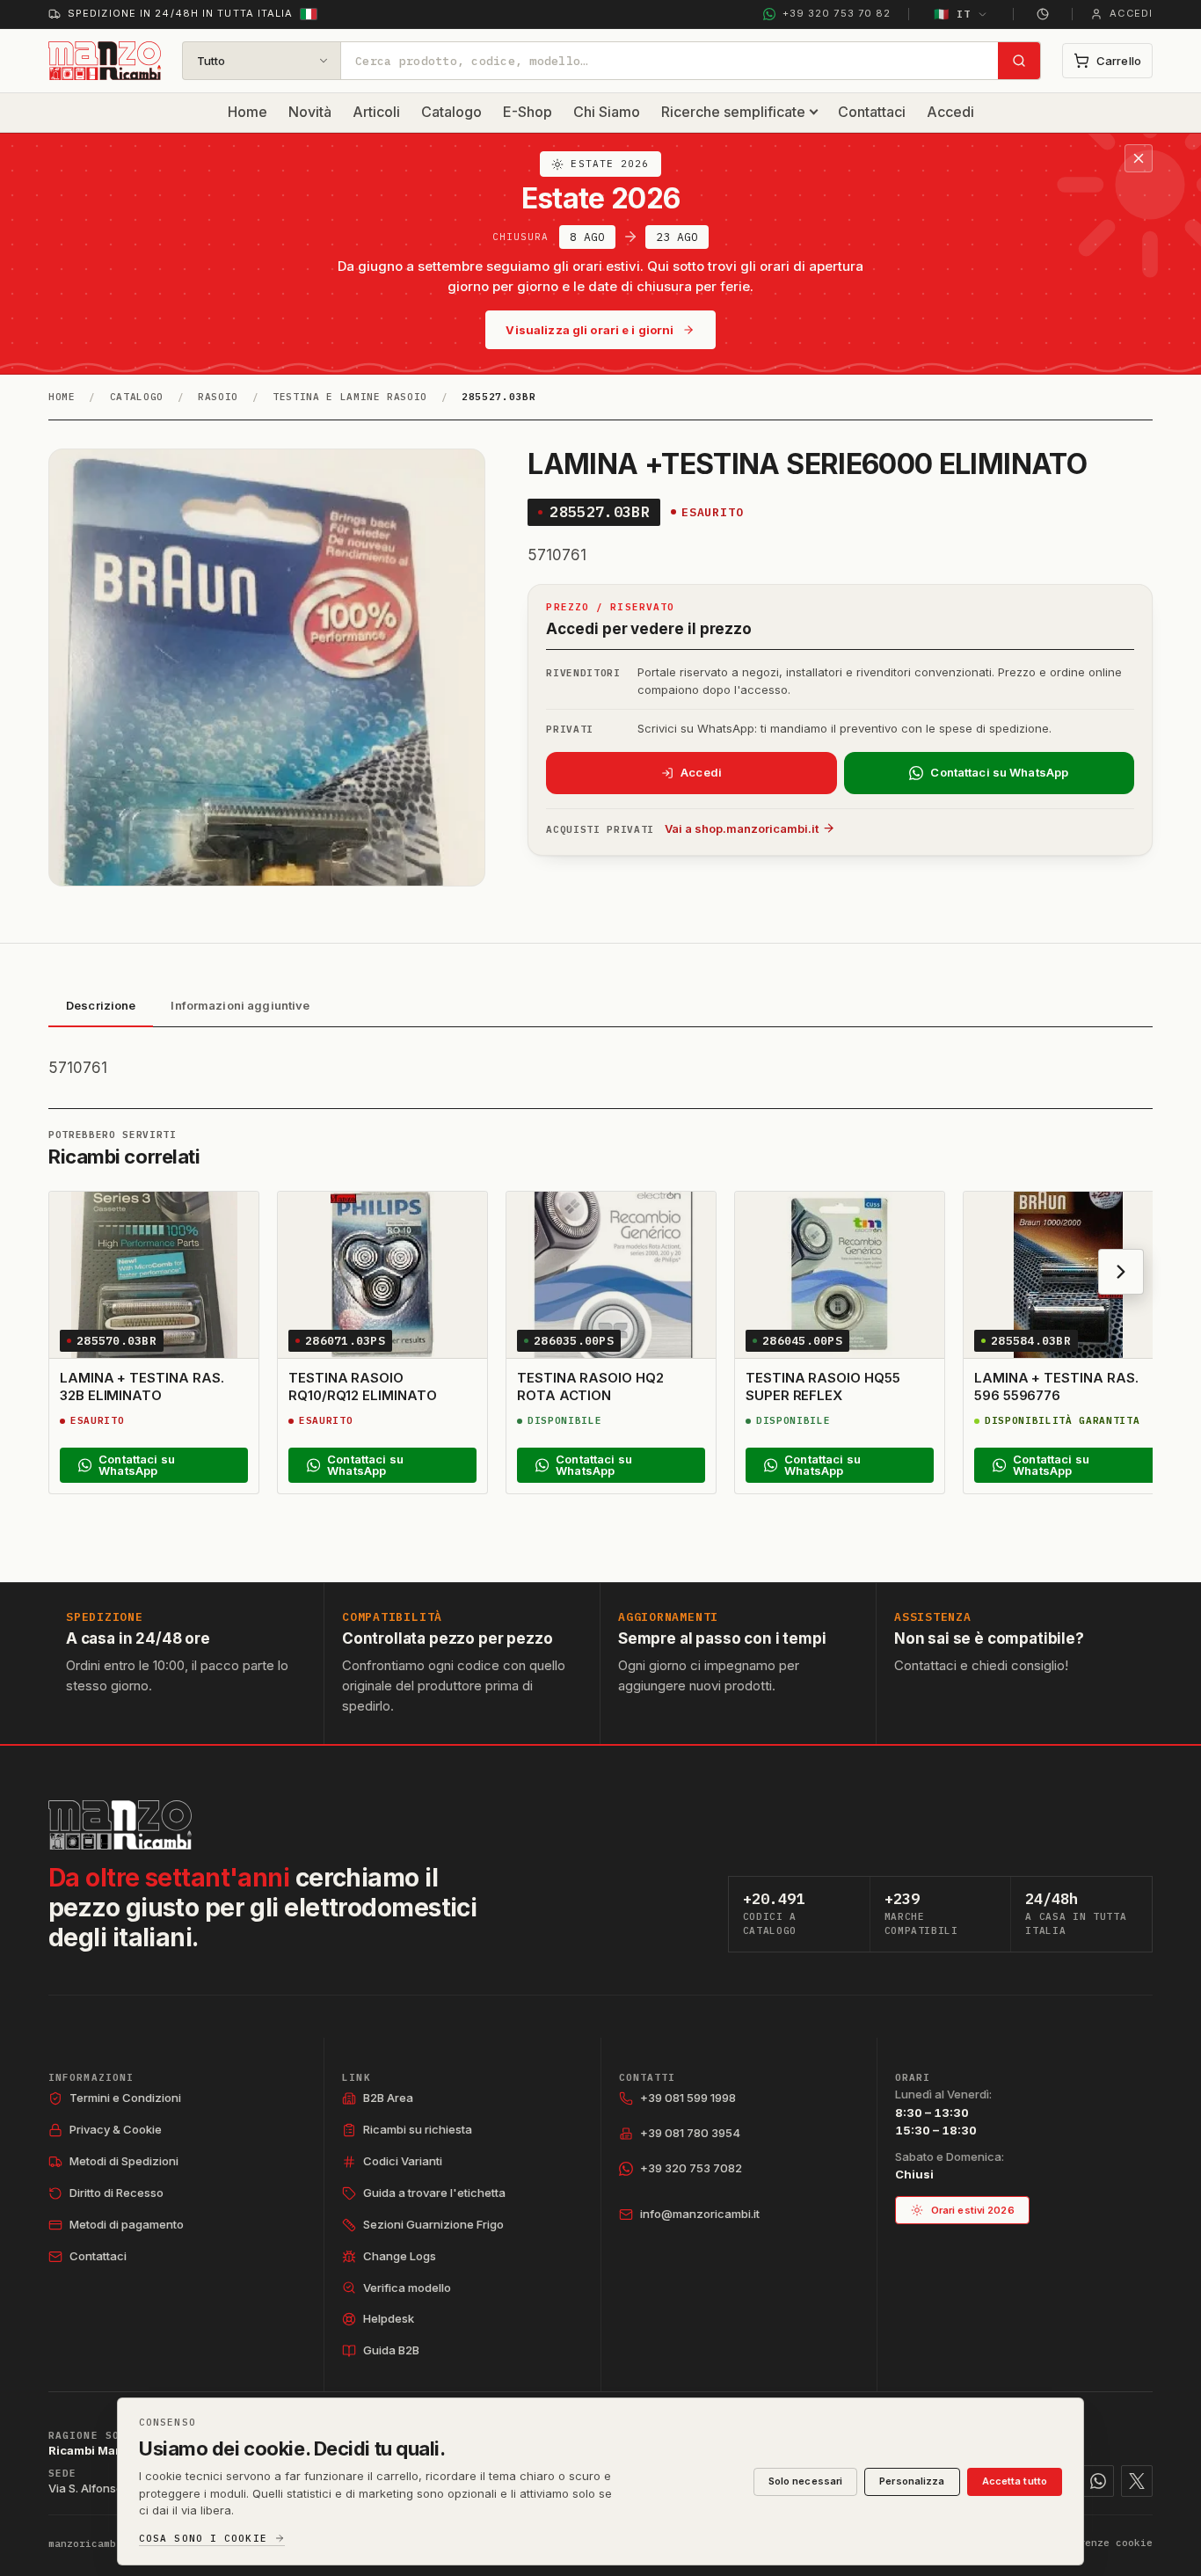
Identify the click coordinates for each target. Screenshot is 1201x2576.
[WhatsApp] (1098, 2481)
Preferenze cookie (1100, 2543)
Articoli (376, 112)
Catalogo (451, 112)
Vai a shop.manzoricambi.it (742, 828)
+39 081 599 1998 (688, 2098)
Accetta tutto (1015, 2481)
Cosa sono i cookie (203, 2539)
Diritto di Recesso (116, 2193)
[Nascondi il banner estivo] (1139, 158)
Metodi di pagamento (127, 2224)
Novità (310, 112)
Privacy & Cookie (116, 2129)
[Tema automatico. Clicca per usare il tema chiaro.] (1043, 14)
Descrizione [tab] (101, 1005)
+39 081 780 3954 (690, 2133)
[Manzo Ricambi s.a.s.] (120, 1825)
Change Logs (400, 2256)
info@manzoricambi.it (700, 2214)
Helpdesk (389, 2318)
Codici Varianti (403, 2161)
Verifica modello (407, 2288)
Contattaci (872, 112)
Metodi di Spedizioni (124, 2161)
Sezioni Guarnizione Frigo (433, 2224)
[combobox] (670, 61)
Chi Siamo (607, 112)
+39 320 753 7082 (691, 2168)
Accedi (950, 112)
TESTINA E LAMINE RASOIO (350, 397)
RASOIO (218, 397)
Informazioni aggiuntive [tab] (240, 1005)
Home (247, 112)
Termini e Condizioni (125, 2098)
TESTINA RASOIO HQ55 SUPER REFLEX (823, 1387)
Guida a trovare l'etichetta (434, 2193)
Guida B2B (391, 2350)
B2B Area (388, 2098)
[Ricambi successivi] (1121, 1272)
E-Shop (528, 112)
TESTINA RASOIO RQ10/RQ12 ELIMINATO (363, 1387)
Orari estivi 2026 (973, 2210)
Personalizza (912, 2481)
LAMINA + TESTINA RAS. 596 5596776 (1056, 1387)
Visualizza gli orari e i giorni (590, 330)
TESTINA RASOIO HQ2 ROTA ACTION (590, 1387)
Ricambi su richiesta (418, 2129)
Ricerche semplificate (733, 112)
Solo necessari (806, 2481)
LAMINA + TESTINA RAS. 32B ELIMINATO (142, 1387)
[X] (1137, 2481)
